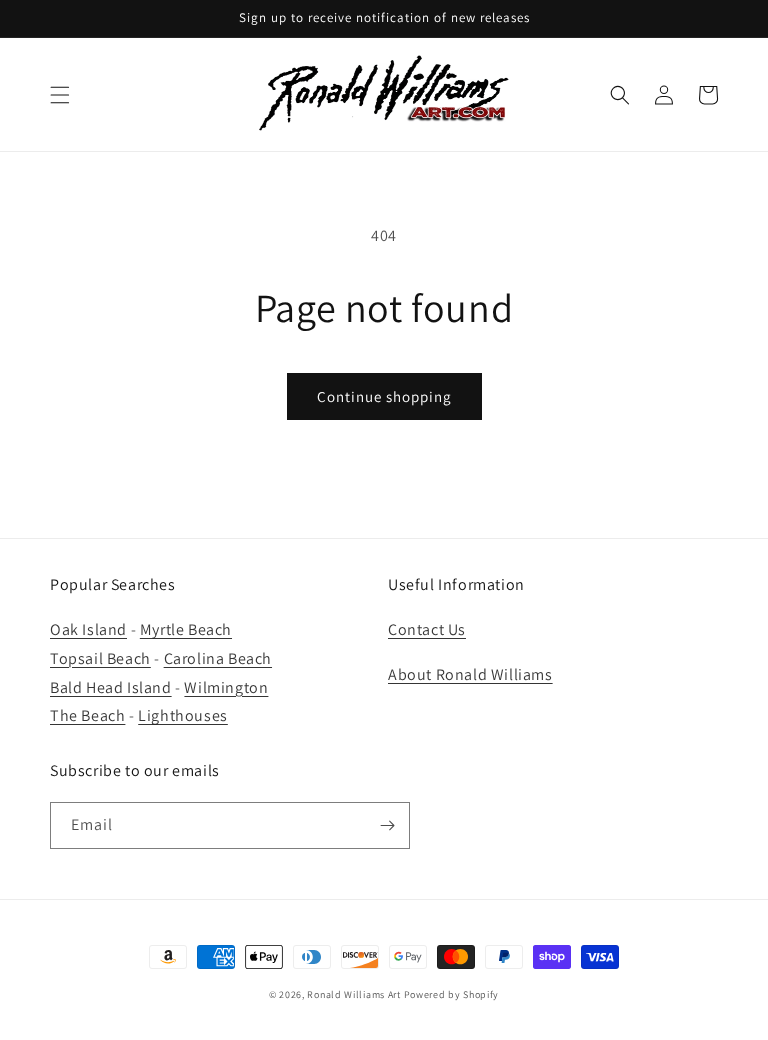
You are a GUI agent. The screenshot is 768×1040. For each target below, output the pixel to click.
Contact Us (427, 629)
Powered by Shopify (452, 994)
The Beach (87, 715)
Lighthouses (183, 715)
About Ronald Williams (470, 674)
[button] (60, 95)
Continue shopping (384, 396)
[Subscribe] (387, 825)
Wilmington (226, 687)
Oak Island (88, 629)
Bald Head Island (111, 687)
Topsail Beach (100, 658)
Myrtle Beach (186, 629)
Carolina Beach (218, 658)
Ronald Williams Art (353, 994)
